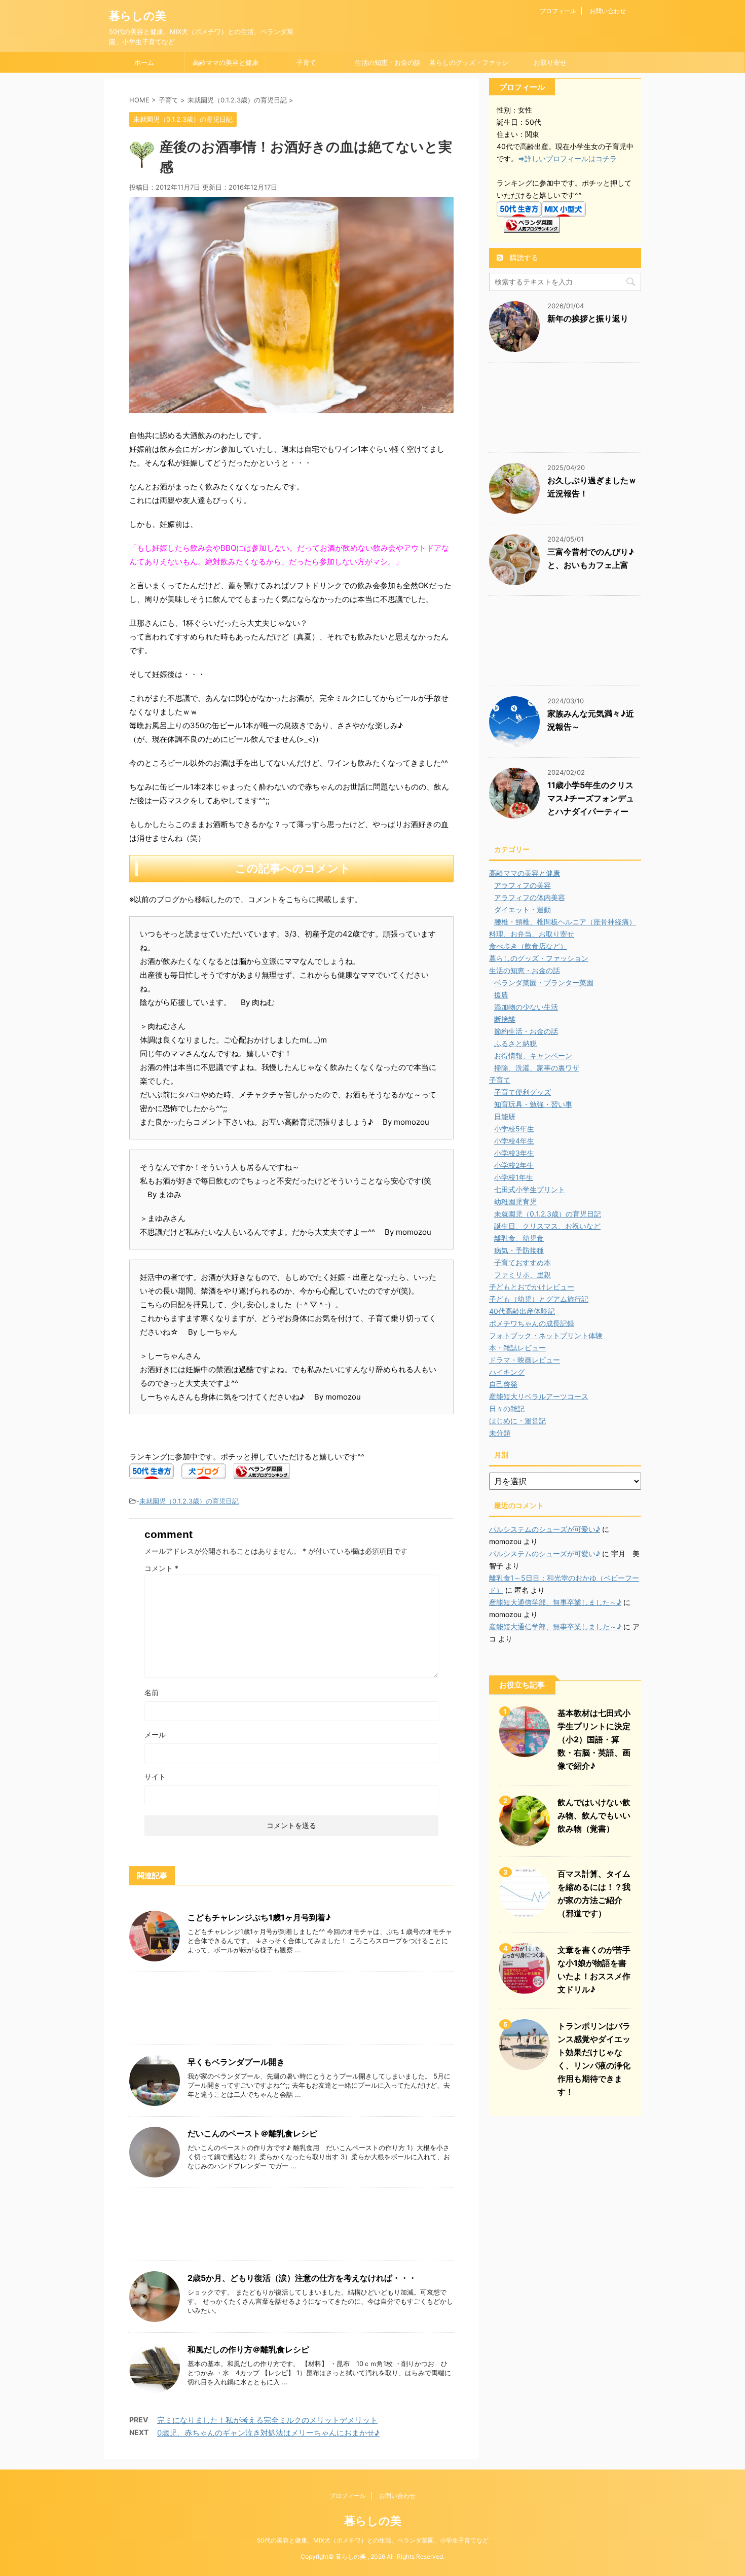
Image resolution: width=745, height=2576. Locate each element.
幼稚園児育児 (515, 1202)
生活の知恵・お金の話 (388, 62)
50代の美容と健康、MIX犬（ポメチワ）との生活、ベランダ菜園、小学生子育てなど (373, 2540)
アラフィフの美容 (523, 885)
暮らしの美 (138, 16)
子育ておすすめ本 (523, 1262)
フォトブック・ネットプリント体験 (546, 1335)
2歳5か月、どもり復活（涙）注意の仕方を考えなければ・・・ (302, 2278)
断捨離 (505, 1019)
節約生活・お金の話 (526, 1031)
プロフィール (558, 11)
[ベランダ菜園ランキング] (262, 1472)
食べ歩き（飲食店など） (528, 946)
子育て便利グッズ (523, 1092)
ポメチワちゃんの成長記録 (532, 1323)
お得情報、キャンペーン (533, 1056)
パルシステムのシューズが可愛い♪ (545, 1529)
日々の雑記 (507, 1408)
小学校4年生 (514, 1141)
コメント (161, 1568)
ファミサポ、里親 (523, 1275)
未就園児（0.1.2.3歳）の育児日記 (189, 1501)
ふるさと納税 (515, 1043)
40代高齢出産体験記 (522, 1311)
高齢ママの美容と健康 (226, 62)
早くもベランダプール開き (236, 2062)
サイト (155, 1777)
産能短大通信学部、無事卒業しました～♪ (555, 1602)
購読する (523, 257)
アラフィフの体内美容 (530, 897)
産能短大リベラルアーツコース (539, 1396)
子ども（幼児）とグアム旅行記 (539, 1299)
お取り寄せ (550, 62)
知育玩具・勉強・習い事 (533, 1104)
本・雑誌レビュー (517, 1348)
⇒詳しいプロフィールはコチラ (567, 158)
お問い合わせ (608, 11)
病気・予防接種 (519, 1250)
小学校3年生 (514, 1153)
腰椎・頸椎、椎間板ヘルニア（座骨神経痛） (565, 922)
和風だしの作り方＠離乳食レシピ (248, 2349)
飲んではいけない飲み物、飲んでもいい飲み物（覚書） (594, 1815)
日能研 (505, 1116)
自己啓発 (503, 1384)
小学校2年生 (514, 1165)
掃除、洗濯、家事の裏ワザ (537, 1068)
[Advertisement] (291, 2011)
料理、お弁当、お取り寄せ (532, 934)
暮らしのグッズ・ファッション (469, 65)
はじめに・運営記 (517, 1421)
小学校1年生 (514, 1177)
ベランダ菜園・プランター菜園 (544, 982)
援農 (501, 995)
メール (155, 1734)
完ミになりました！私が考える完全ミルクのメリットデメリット (267, 2420)
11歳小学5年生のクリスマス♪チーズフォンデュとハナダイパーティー (591, 798)
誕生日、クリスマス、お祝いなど (547, 1226)
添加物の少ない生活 (526, 1007)
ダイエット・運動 (523, 909)
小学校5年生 (514, 1129)
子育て (306, 62)
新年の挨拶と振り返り (588, 318)
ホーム (144, 62)
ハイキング (507, 1372)
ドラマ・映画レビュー (525, 1360)
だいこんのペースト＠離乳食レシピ (252, 2133)
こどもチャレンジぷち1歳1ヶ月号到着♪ (259, 1917)
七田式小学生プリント (530, 1189)
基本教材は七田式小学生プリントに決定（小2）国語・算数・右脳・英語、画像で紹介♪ (594, 1739)
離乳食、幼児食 (519, 1238)
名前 (152, 1692)
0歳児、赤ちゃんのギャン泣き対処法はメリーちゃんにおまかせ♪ (268, 2433)
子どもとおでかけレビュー (532, 1287)
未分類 (500, 1433)
